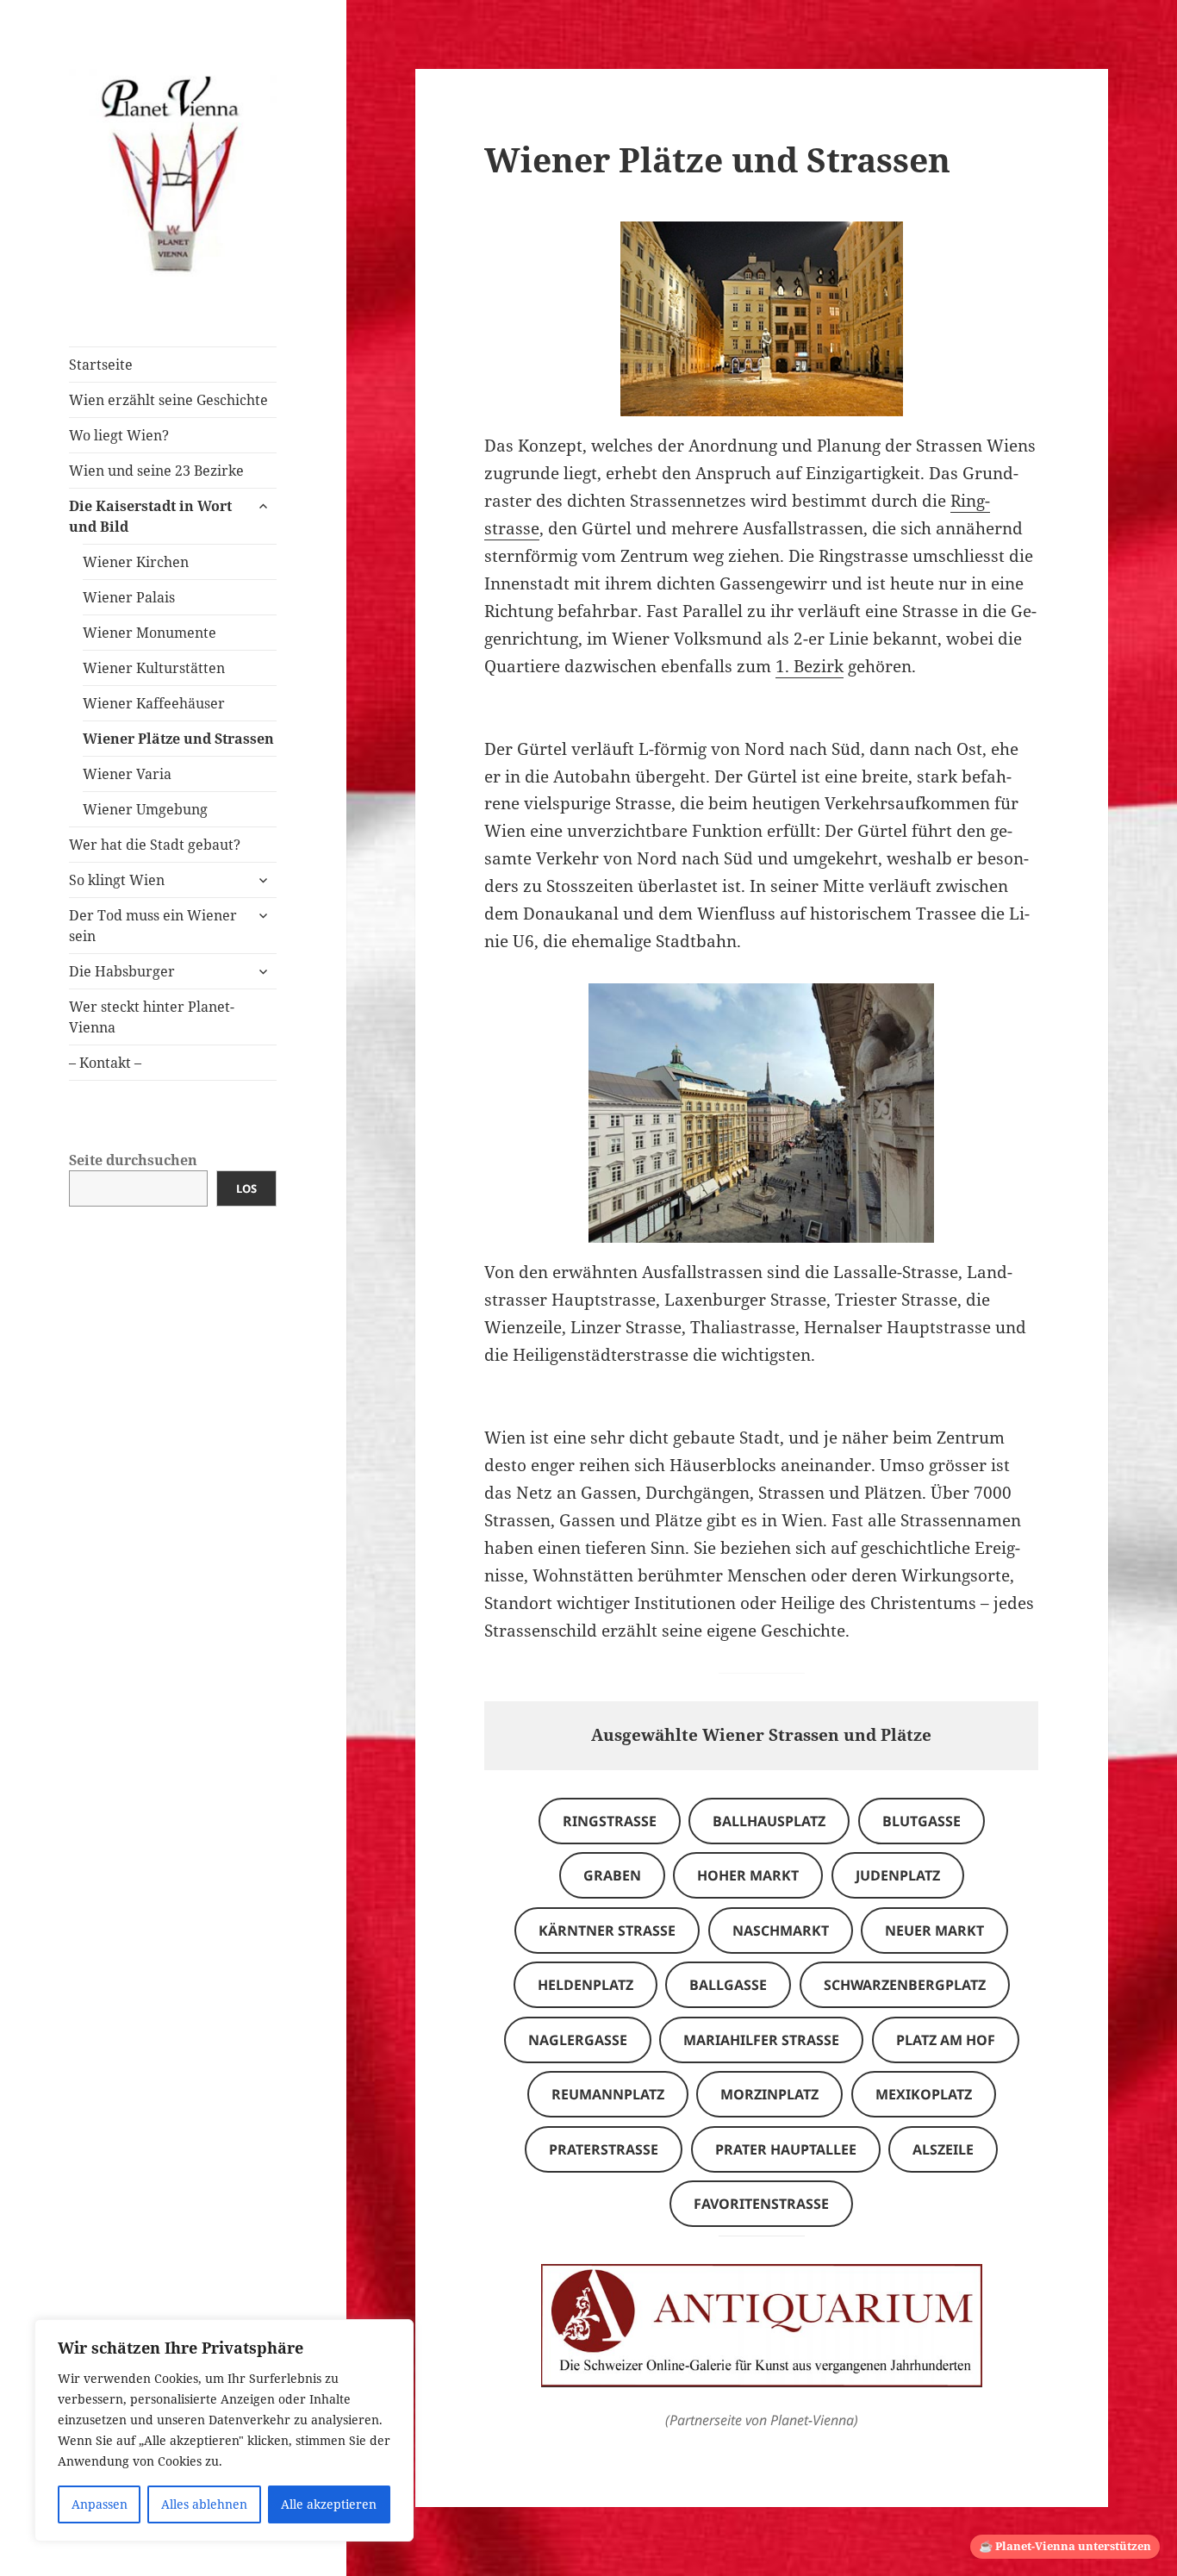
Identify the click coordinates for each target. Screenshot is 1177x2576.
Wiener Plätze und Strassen (178, 739)
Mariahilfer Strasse (761, 2040)
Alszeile (943, 2149)
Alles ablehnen (204, 2504)
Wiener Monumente (149, 633)
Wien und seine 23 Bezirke (156, 471)
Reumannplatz (608, 2094)
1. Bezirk (810, 666)
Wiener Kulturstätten (154, 668)
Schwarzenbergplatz (905, 1985)
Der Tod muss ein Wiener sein (153, 926)
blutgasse (922, 1821)
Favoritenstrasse (761, 2204)
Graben (612, 1875)
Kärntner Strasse (607, 1930)
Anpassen (100, 2504)
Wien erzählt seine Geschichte (168, 400)
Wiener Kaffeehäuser (154, 703)
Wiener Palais (129, 597)
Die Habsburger (122, 971)
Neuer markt (934, 1930)
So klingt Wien (117, 880)
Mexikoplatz (924, 2094)
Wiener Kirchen (136, 562)
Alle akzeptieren (329, 2504)
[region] (224, 2430)
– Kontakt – (105, 1063)
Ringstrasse (610, 1821)
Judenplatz (898, 1875)
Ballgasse (728, 1985)
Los (246, 1188)
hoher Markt (748, 1875)
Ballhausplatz (769, 1821)
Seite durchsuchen (133, 1160)
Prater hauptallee (786, 2149)
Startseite (101, 365)
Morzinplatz (769, 2094)
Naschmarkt (781, 1930)
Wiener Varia (127, 774)
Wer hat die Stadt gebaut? (155, 845)
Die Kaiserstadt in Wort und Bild (150, 516)
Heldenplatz (585, 1985)
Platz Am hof (946, 2040)
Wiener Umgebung (145, 809)
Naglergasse (578, 2040)
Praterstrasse (604, 2149)
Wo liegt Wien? (119, 435)
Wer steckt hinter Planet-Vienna (152, 1017)
